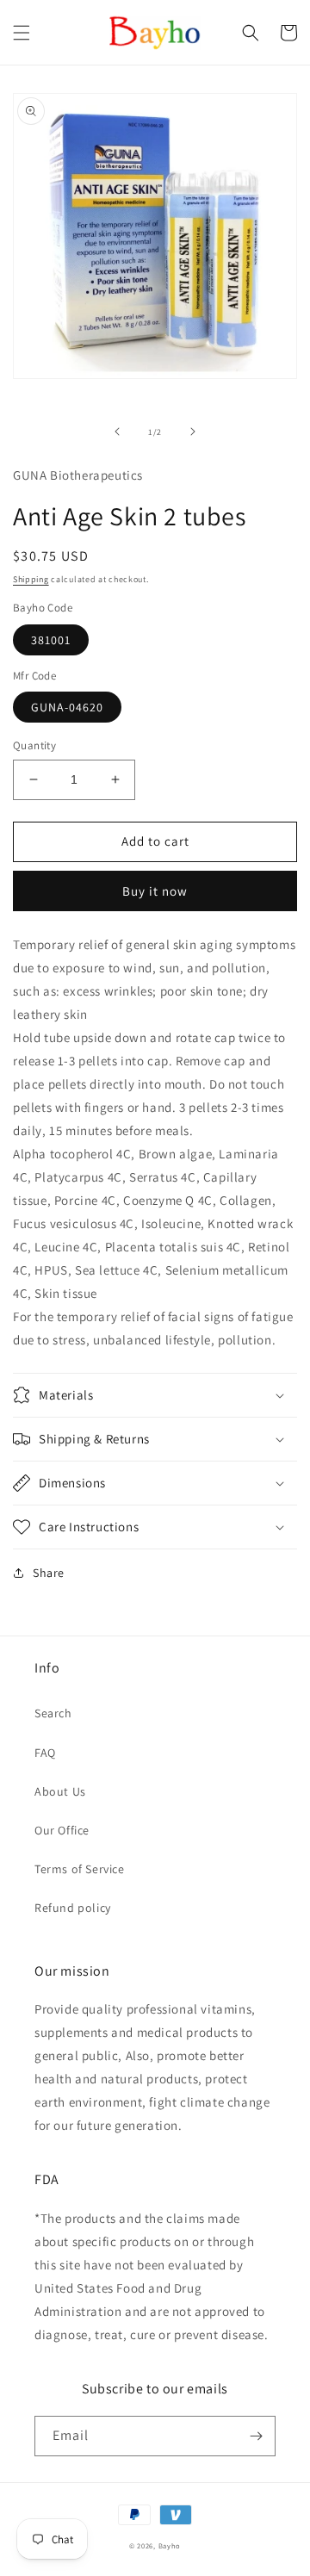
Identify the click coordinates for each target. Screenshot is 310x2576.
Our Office (62, 1830)
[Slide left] (117, 431)
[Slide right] (193, 431)
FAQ (45, 1753)
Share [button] (49, 1573)
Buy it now (155, 891)
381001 (51, 640)
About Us (60, 1791)
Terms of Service (80, 1869)
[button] (22, 33)
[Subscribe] (256, 2436)
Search (53, 1713)
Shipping (31, 579)
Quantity (34, 745)
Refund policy (73, 1908)
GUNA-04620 (67, 707)
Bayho (170, 2545)
